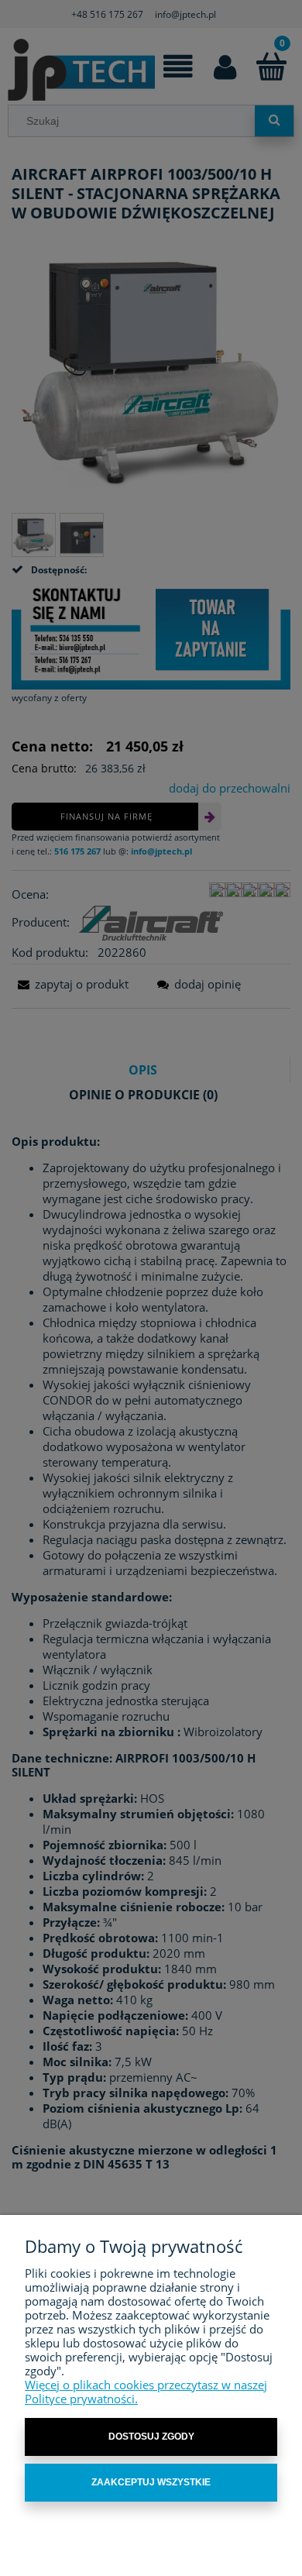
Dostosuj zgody (151, 2437)
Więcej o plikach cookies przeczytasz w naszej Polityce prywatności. (146, 2392)
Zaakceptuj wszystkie (151, 2482)
